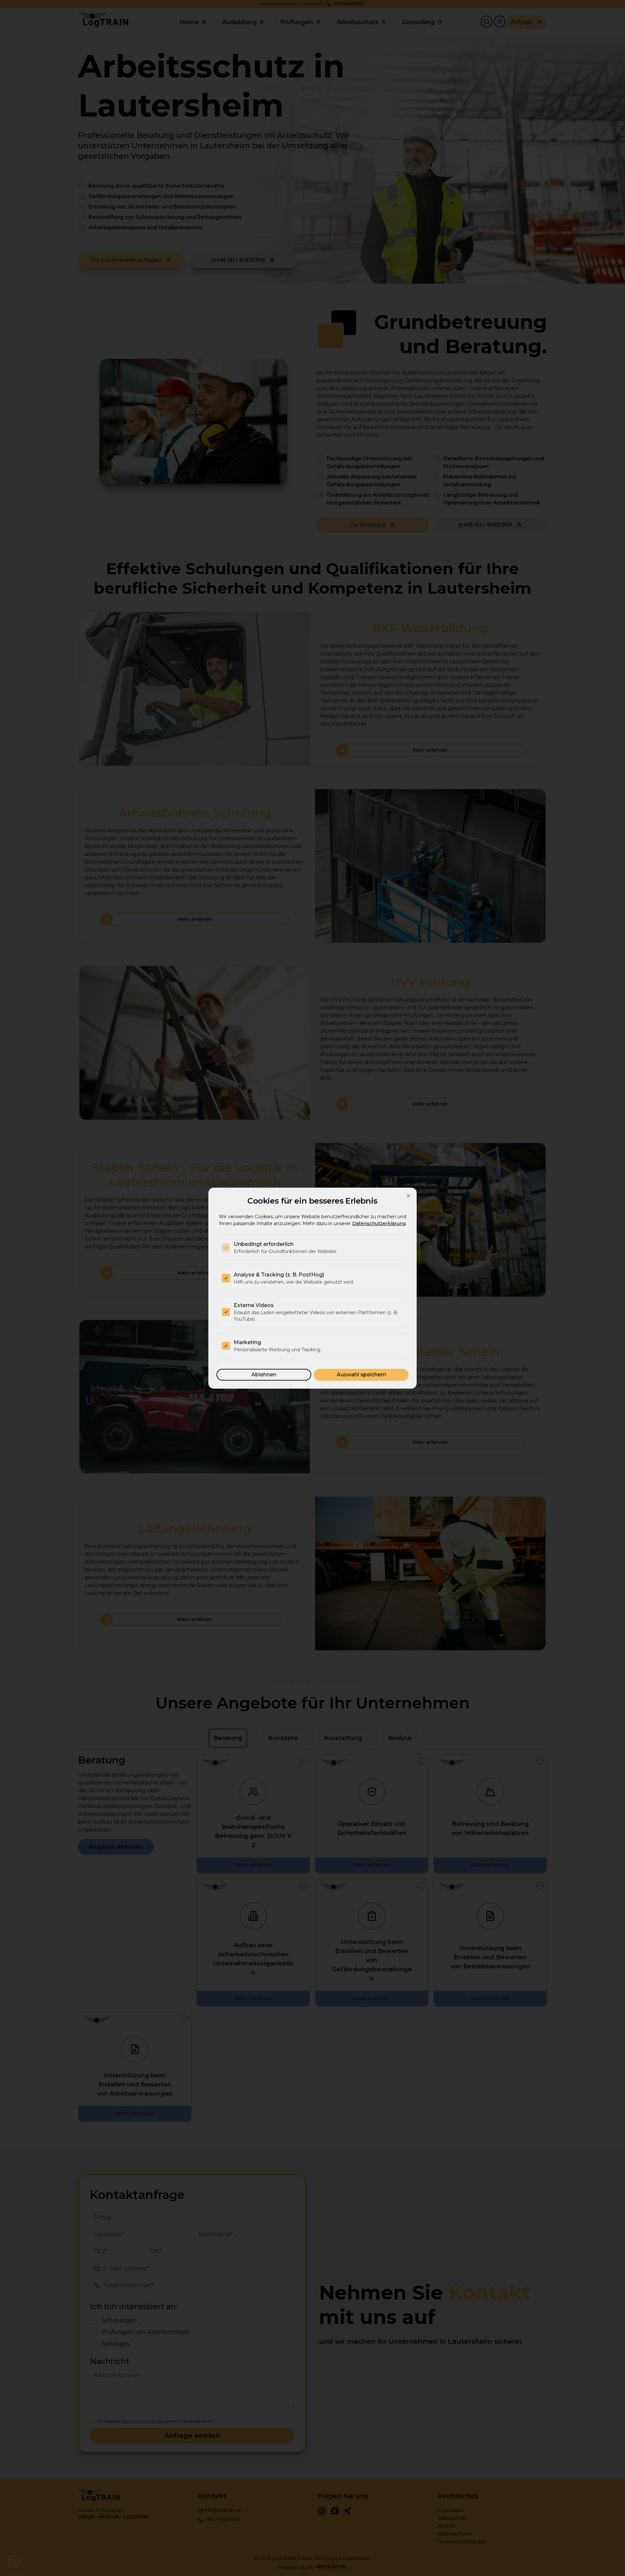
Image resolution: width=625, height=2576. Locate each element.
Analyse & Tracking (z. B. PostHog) (279, 1275)
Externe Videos (254, 1305)
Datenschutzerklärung (379, 1223)
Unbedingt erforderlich (264, 1244)
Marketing (247, 1342)
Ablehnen (264, 1375)
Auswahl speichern (361, 1375)
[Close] (409, 1196)
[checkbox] (226, 1248)
